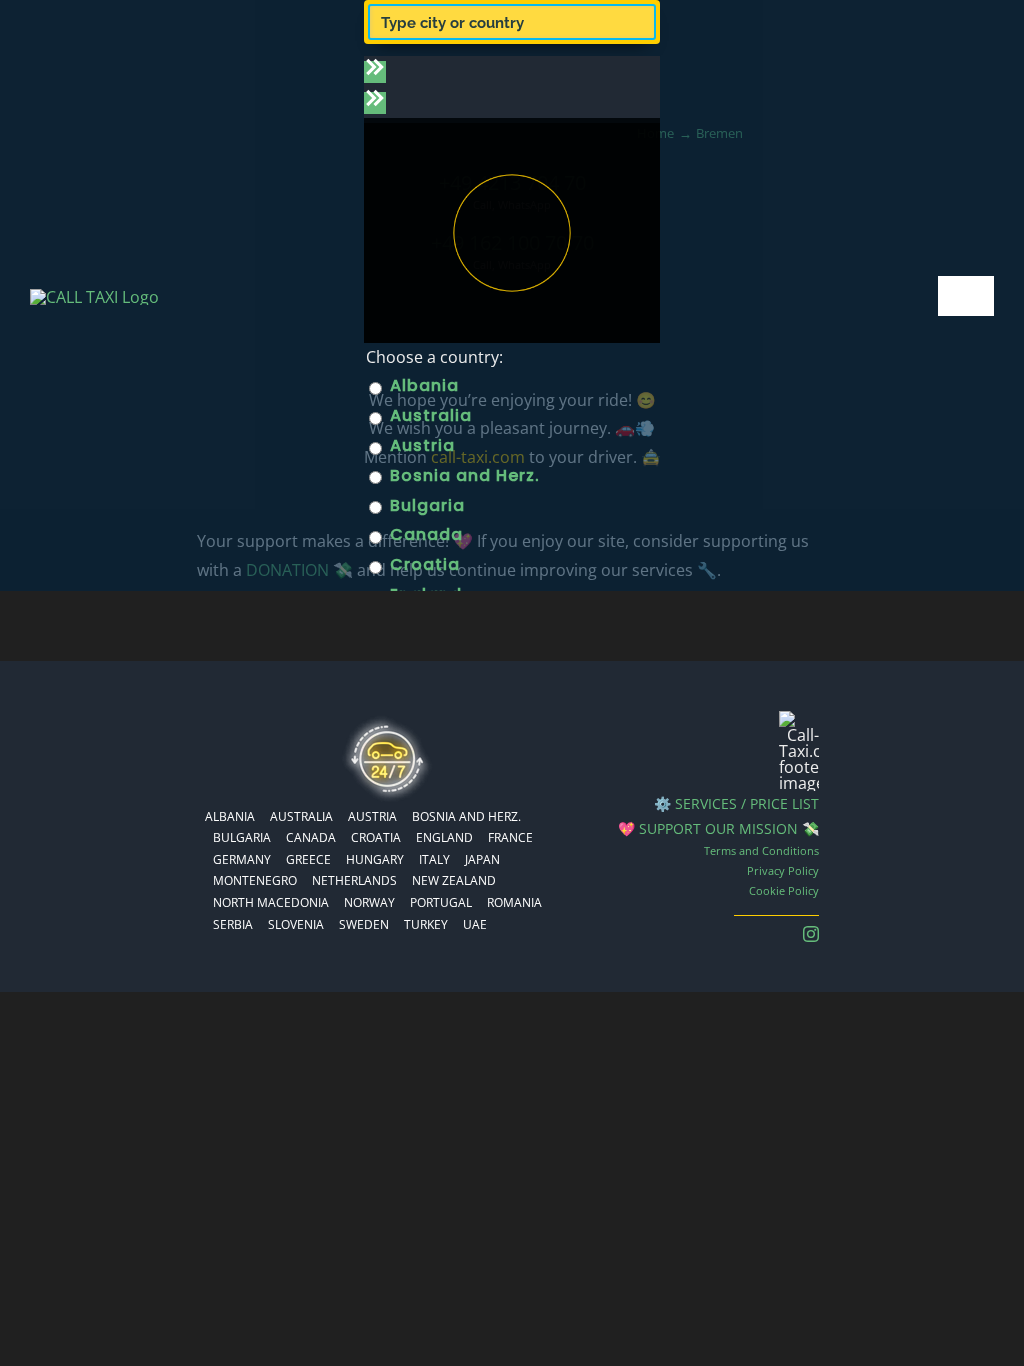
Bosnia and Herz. (462, 475)
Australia (428, 415)
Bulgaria (425, 505)
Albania (422, 385)
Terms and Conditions (761, 850)
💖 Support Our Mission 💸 (718, 828)
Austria (420, 445)
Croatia (422, 564)
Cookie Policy (784, 890)
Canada (424, 534)
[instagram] (811, 934)
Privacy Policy (783, 870)
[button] (375, 72)
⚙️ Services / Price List (736, 803)
